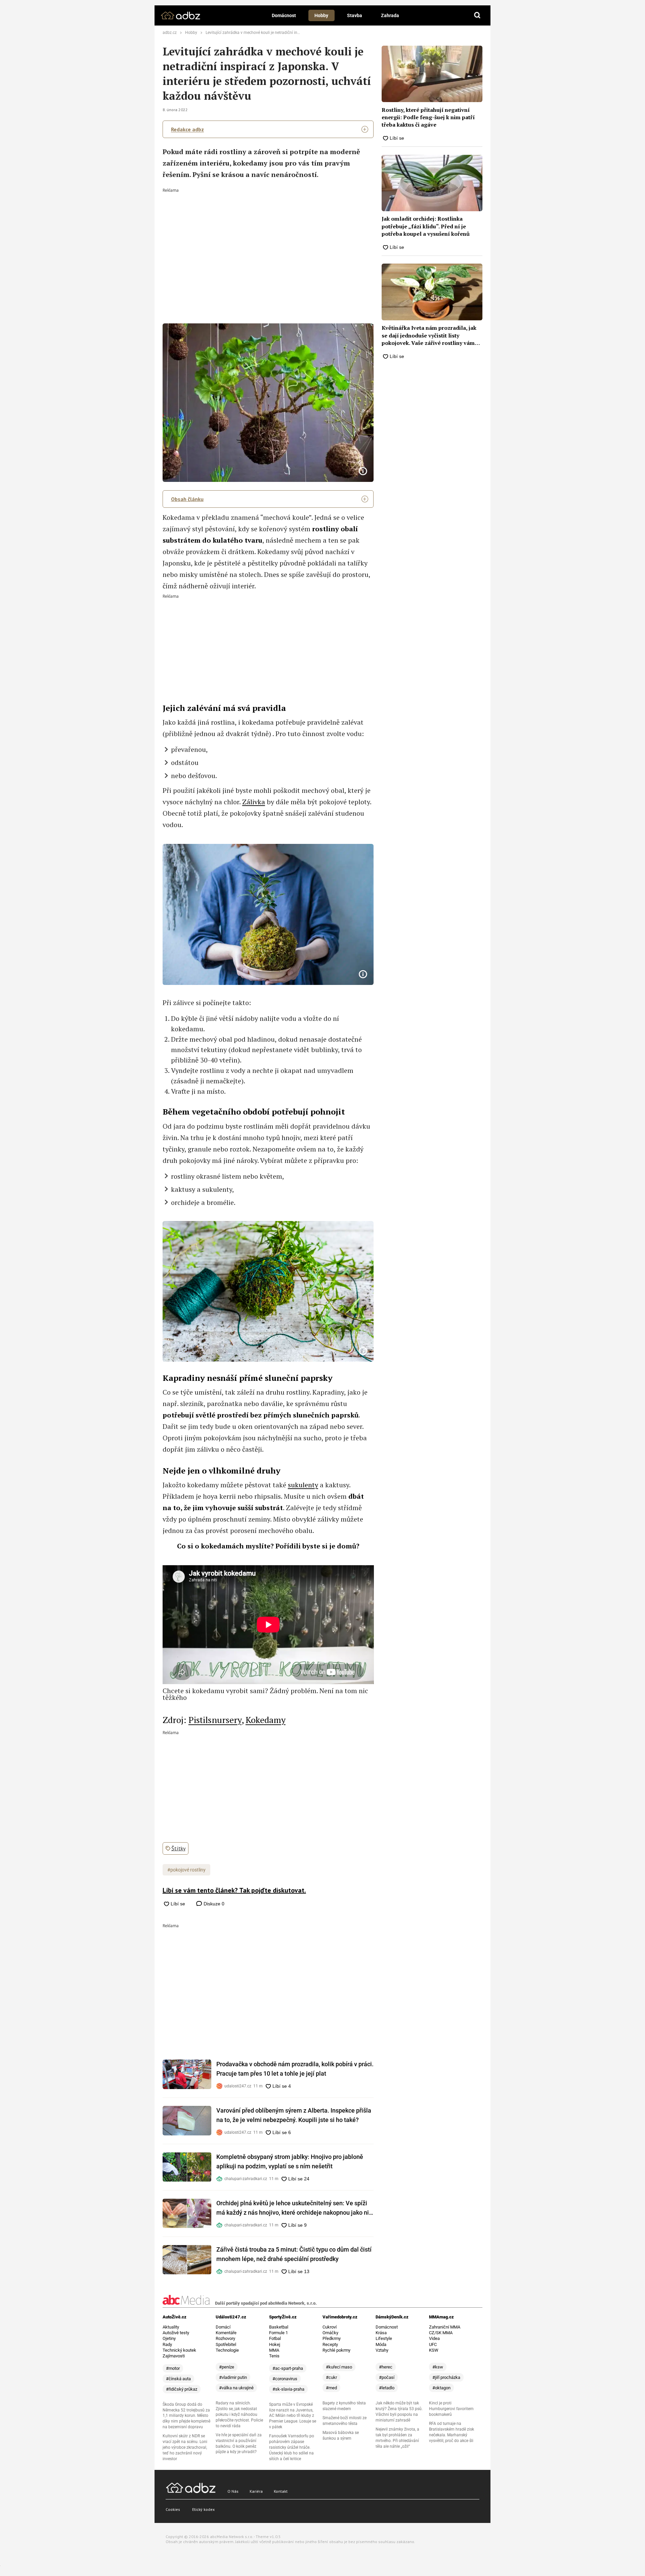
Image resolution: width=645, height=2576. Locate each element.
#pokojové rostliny (186, 1870)
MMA (274, 2350)
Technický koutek (179, 2350)
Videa (434, 2338)
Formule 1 (278, 2333)
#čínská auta (178, 2379)
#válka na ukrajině (236, 2388)
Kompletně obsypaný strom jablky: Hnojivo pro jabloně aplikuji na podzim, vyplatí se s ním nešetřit (290, 2161)
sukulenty (303, 1485)
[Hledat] (477, 15)
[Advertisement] (268, 243)
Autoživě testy (176, 2333)
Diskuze (213, 1904)
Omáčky (330, 2333)
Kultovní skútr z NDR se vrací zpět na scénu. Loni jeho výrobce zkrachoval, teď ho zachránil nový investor (185, 2447)
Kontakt (281, 2491)
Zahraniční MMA (445, 2327)
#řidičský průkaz (182, 2389)
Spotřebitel (226, 2344)
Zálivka (254, 802)
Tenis (274, 2356)
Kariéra (256, 2491)
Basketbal (279, 2327)
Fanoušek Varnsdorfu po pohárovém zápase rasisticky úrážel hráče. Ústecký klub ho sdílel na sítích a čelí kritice (292, 2447)
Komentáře (226, 2333)
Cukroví (330, 2327)
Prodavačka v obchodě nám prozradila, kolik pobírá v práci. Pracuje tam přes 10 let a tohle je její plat (295, 2069)
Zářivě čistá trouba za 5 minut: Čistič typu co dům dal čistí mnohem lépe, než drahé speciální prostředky (294, 2254)
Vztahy (382, 2350)
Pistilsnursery (215, 1720)
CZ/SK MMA (441, 2333)
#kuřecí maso (339, 2367)
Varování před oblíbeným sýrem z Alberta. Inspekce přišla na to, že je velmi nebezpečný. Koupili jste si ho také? (294, 2115)
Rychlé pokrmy (336, 2350)
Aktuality (171, 2327)
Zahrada (390, 15)
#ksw (438, 2367)
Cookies (173, 2509)
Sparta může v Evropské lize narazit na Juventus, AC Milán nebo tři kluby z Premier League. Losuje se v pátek (293, 2416)
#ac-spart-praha (288, 2368)
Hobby (321, 15)
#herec (386, 2367)
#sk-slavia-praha (288, 2389)
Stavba (355, 15)
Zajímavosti (174, 2356)
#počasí (387, 2377)
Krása (381, 2333)
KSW (434, 2350)
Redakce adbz (187, 129)
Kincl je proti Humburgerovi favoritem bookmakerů (451, 2409)
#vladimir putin (233, 2377)
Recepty (330, 2344)
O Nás (233, 2491)
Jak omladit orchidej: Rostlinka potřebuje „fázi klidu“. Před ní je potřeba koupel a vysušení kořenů (426, 226)
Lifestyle (384, 2338)
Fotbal (275, 2338)
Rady (167, 2344)
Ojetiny (169, 2338)
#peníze (227, 2367)
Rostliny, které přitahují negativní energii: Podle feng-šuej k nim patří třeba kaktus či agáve (428, 117)
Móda (381, 2344)
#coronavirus (285, 2379)
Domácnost (284, 15)
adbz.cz (170, 33)
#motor (173, 2368)
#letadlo (387, 2388)
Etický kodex (203, 2509)
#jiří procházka (446, 2377)
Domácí (223, 2327)
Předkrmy (332, 2338)
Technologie (227, 2350)
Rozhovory (225, 2338)
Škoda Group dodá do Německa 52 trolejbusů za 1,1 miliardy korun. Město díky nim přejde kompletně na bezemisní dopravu (186, 2416)
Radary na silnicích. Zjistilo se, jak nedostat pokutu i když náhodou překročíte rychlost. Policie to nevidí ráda (239, 2414)
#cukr (331, 2377)
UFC (433, 2344)
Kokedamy (266, 1720)
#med (331, 2388)
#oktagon (441, 2388)
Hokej (275, 2344)
